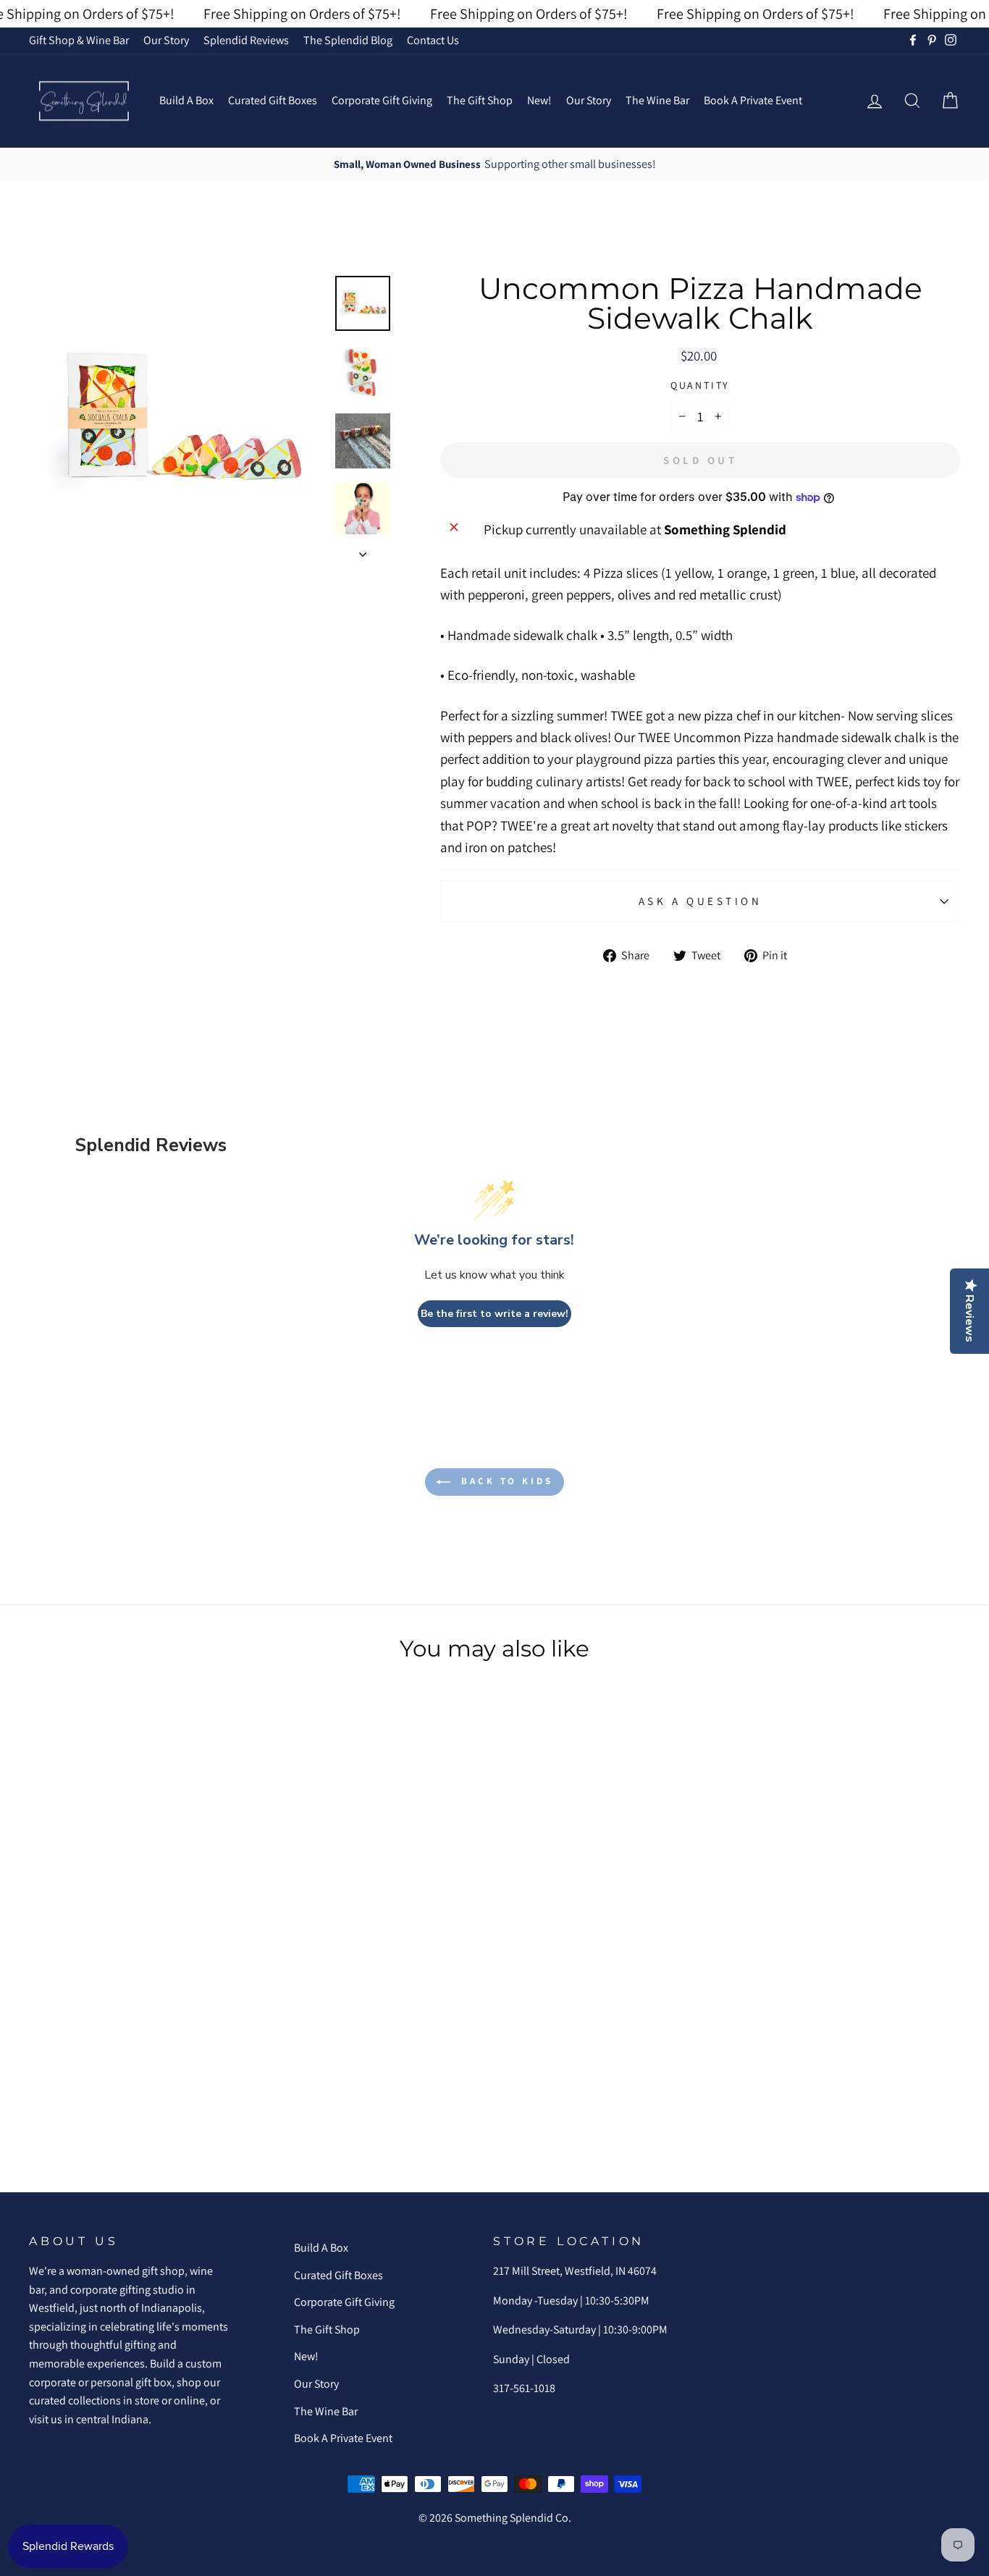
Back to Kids (505, 1481)
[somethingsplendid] (83, 101)
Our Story (166, 40)
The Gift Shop (480, 100)
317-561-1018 (524, 2388)
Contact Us (433, 40)
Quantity (700, 385)
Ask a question (700, 901)
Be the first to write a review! (494, 1314)
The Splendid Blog (348, 40)
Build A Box (186, 100)
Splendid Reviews (246, 40)
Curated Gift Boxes (273, 100)
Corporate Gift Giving (382, 100)
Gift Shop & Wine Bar (79, 40)
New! (539, 100)
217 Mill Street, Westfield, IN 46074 (575, 2271)
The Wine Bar (657, 100)
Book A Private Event (753, 100)
